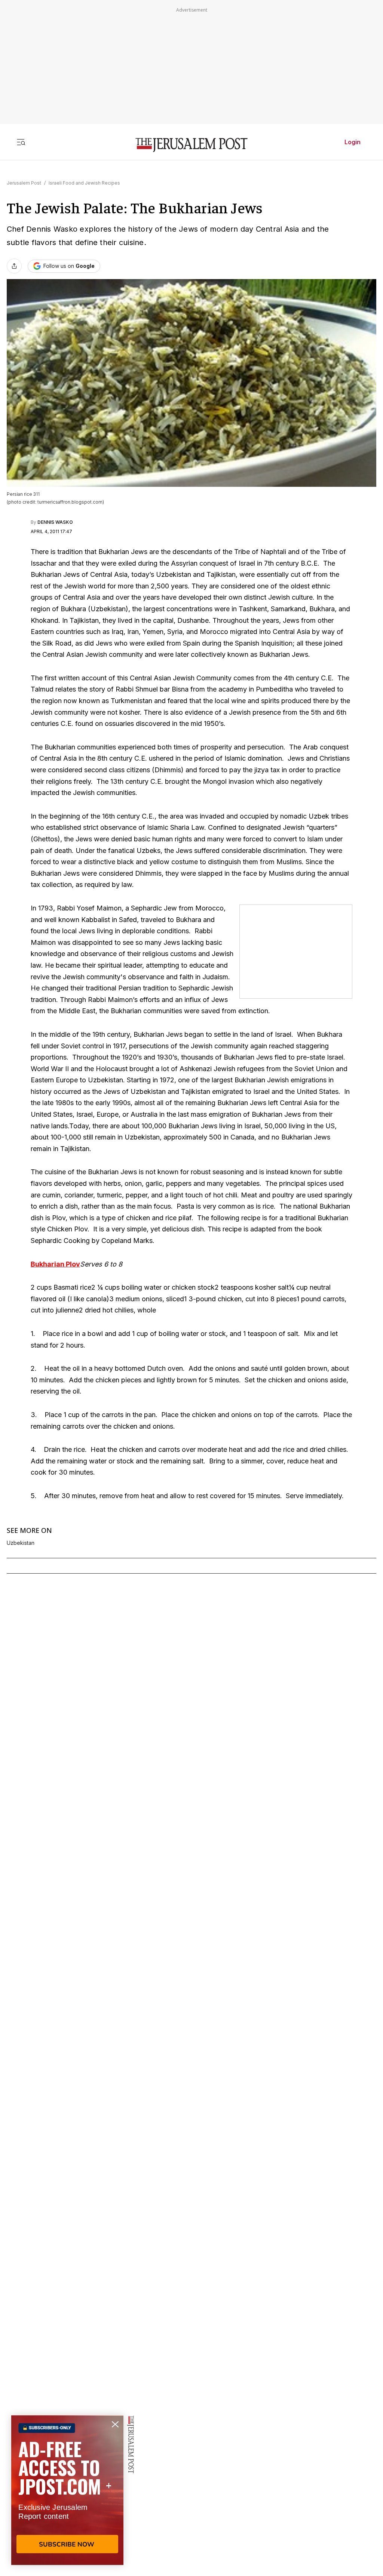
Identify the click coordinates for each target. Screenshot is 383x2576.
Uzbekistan (21, 1543)
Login (353, 142)
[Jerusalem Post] (191, 145)
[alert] (67, 2490)
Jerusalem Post (24, 183)
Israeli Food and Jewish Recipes (84, 183)
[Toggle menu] (21, 142)
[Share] (14, 266)
